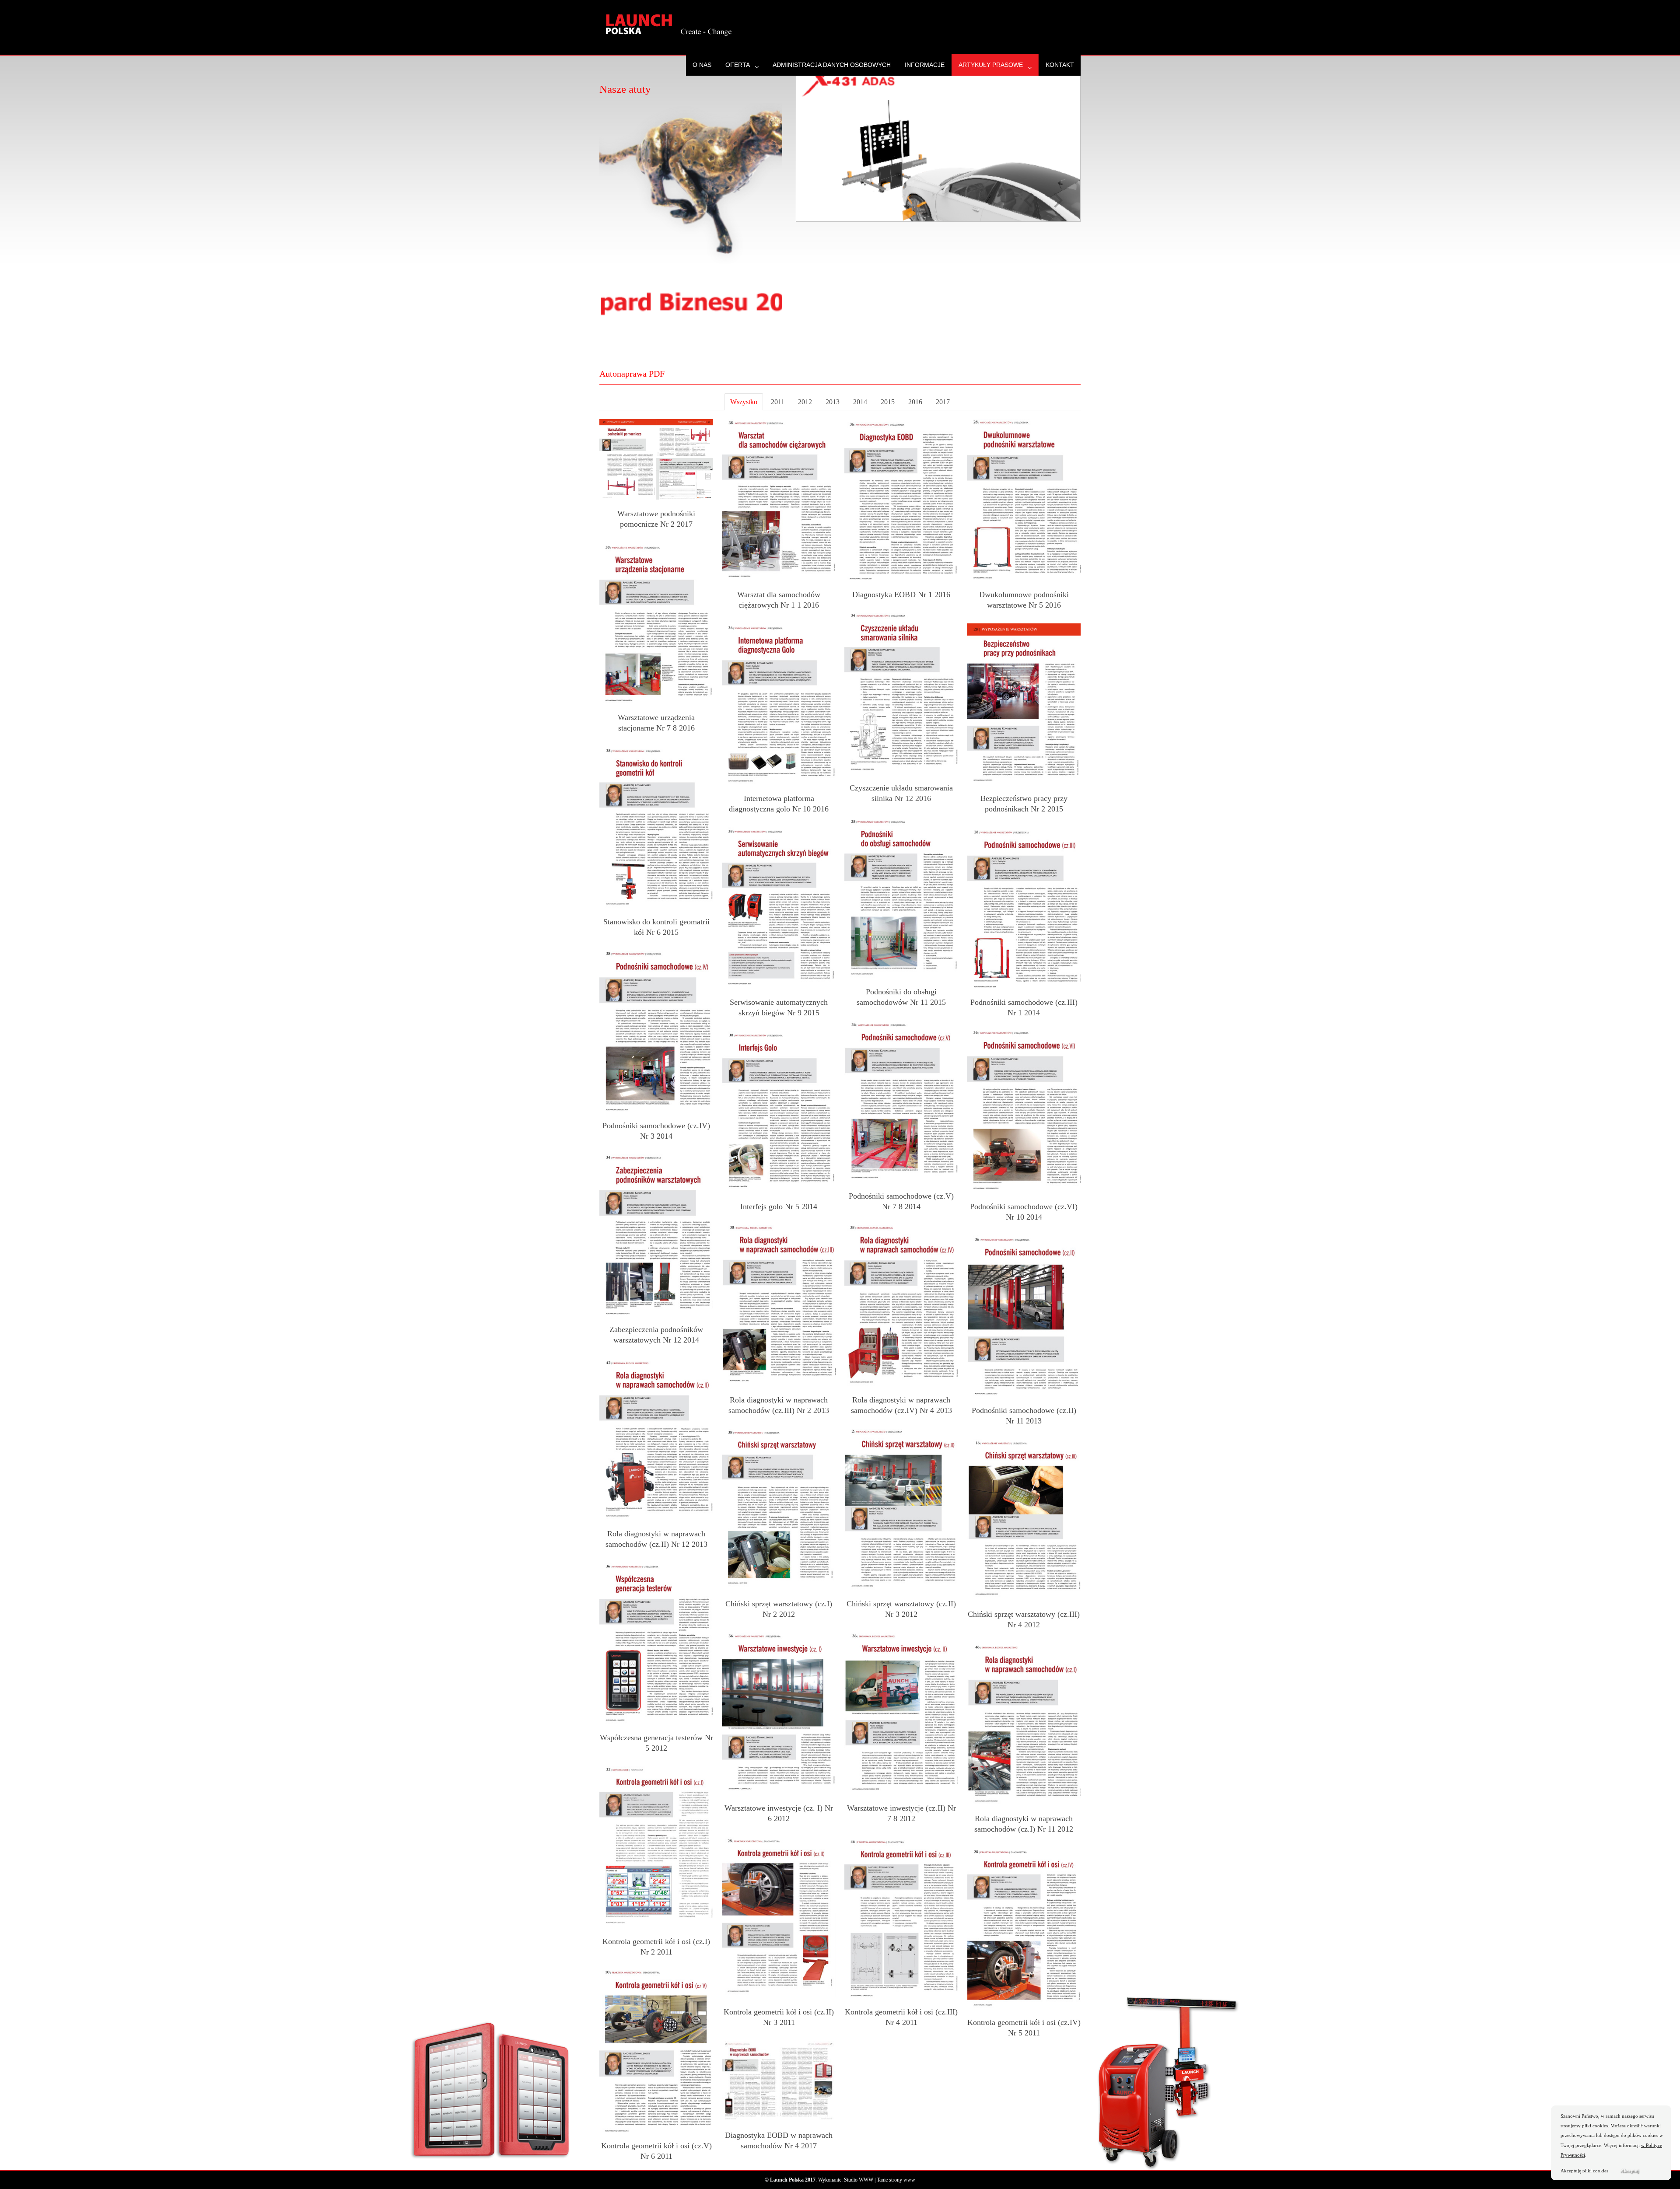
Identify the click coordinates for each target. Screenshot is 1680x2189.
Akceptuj (1630, 2171)
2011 (778, 402)
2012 (805, 402)
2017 (943, 402)
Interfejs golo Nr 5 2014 (779, 1206)
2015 (888, 402)
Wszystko (744, 402)
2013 (833, 402)
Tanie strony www (896, 2180)
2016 (915, 402)
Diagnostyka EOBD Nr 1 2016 (901, 594)
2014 (860, 402)
